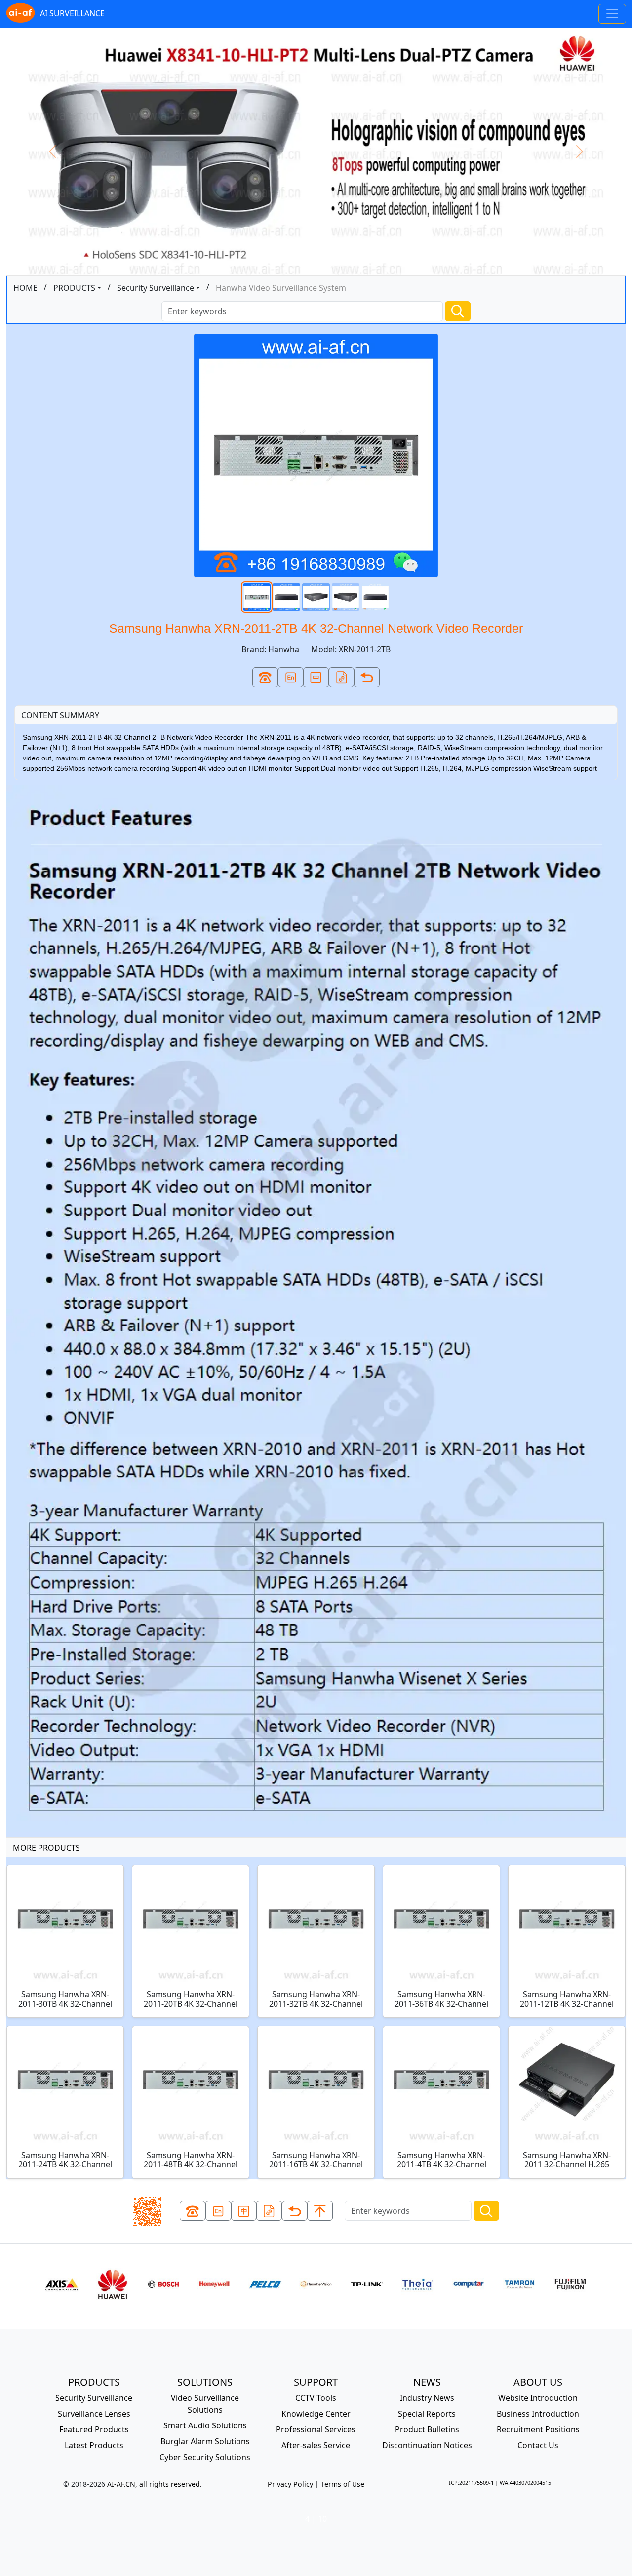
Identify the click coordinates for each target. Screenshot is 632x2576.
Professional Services (316, 2429)
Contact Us (538, 2445)
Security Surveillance (156, 288)
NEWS (427, 2382)
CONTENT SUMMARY (60, 715)
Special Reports (427, 2414)
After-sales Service (316, 2445)
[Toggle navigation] (612, 14)
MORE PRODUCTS (46, 1848)
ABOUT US (538, 2382)
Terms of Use (343, 2484)
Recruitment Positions (538, 2429)
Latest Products (94, 2445)
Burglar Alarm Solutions (205, 2441)
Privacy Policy (290, 2484)
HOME (25, 288)
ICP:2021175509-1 (471, 2482)
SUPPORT (316, 2382)
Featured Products (94, 2429)
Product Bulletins (427, 2429)
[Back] (367, 677)
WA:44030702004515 (525, 2482)
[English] (291, 677)
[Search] (458, 311)
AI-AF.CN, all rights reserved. (155, 2484)
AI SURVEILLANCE (72, 13)
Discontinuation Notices (427, 2445)
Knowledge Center (316, 2414)
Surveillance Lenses (94, 2414)
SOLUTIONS (205, 2382)
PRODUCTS (74, 288)
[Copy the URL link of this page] (342, 677)
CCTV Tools (316, 2398)
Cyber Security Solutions (205, 2457)
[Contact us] (265, 677)
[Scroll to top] (320, 2211)
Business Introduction (538, 2414)
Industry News (427, 2398)
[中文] (316, 677)
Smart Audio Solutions (205, 2425)
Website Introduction (538, 2398)
